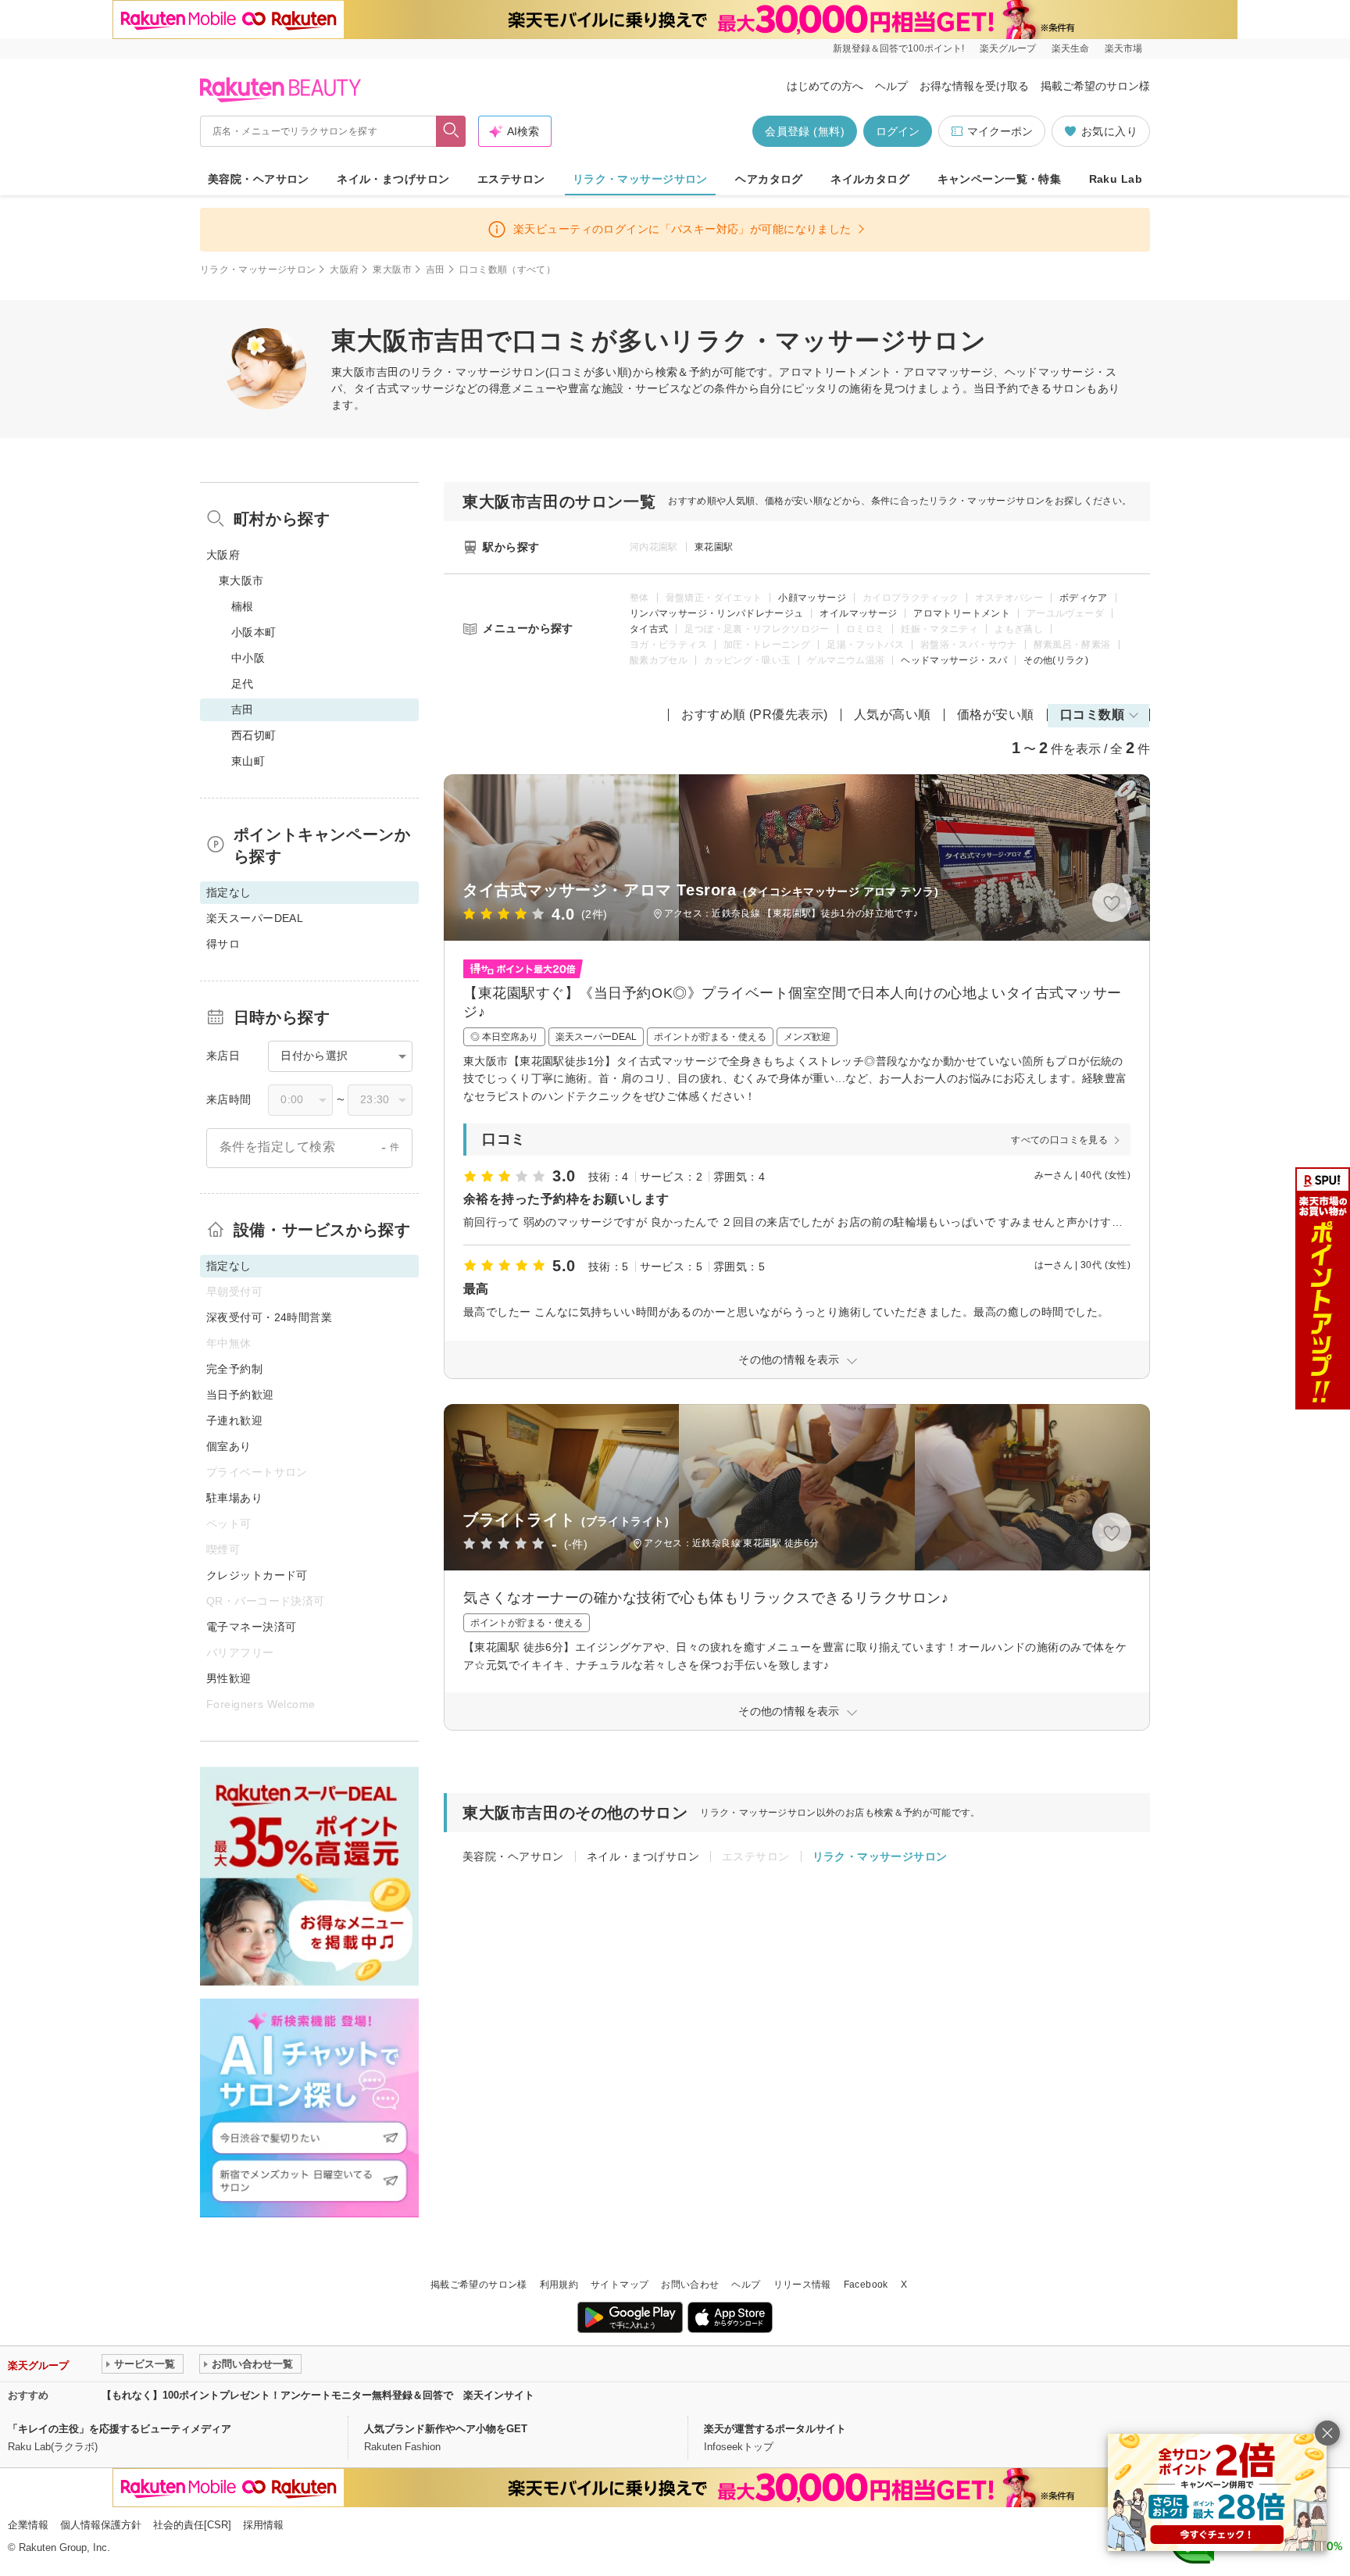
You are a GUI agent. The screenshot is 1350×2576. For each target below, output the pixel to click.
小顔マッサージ (812, 598)
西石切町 (254, 735)
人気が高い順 (893, 715)
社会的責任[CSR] (192, 2525)
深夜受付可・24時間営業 (269, 1317)
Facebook (866, 2285)
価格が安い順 (996, 715)
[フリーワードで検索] (451, 131)
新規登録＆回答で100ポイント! (898, 48)
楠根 (243, 606)
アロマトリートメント (962, 613)
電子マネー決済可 (251, 1627)
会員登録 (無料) (805, 131)
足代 (243, 684)
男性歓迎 (229, 1678)
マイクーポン (1000, 131)
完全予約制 (234, 1369)
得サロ (223, 944)
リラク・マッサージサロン (640, 179)
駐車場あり (234, 1498)
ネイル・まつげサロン (393, 179)
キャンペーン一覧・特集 (1000, 179)
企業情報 (28, 2525)
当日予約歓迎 (240, 1395)
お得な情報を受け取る (974, 86)
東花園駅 (714, 547)
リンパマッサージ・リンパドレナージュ (716, 613)
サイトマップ (620, 2285)
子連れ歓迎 (234, 1420)
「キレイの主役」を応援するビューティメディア (120, 2429)
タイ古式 (649, 629)
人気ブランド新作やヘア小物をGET (446, 2429)
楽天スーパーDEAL (255, 918)
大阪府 (344, 270)
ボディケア (1084, 598)
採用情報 (263, 2525)
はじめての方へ (825, 86)
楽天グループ (1008, 48)
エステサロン (511, 179)
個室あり (229, 1446)
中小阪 (248, 658)
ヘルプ (891, 86)
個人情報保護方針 (101, 2525)
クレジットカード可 (257, 1575)
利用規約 (559, 2285)
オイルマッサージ (858, 613)
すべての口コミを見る (1059, 1140)
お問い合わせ (690, 2285)
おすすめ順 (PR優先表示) (755, 715)
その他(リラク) (1056, 660)
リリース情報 (802, 2285)
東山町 (248, 761)
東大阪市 (392, 270)
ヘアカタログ (769, 179)
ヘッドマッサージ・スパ (954, 660)
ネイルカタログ (870, 179)
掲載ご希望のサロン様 (1095, 86)
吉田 (436, 270)
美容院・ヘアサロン (259, 179)
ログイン (898, 131)
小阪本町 (254, 632)
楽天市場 (1123, 48)
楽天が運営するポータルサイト (775, 2429)
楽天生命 (1070, 48)
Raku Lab (1116, 179)
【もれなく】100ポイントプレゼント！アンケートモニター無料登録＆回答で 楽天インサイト (318, 2395)
